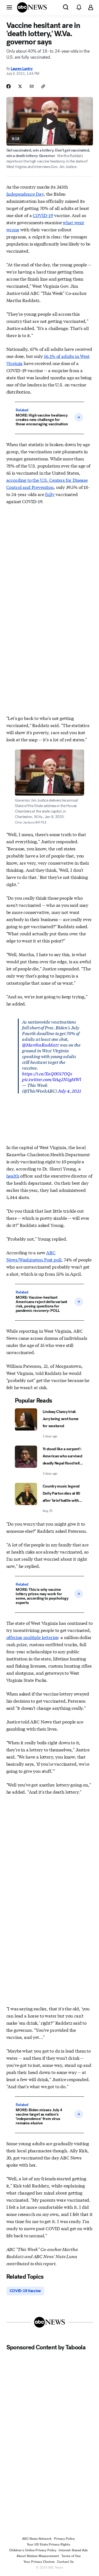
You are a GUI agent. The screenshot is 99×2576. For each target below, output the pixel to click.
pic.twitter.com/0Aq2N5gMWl (52, 1079)
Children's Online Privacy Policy (33, 2550)
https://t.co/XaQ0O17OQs (47, 1073)
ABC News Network (37, 2539)
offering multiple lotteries (32, 1637)
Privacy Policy (64, 2539)
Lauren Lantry (22, 69)
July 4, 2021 (69, 1091)
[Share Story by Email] (32, 86)
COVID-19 (43, 215)
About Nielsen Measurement (38, 2556)
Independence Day (25, 194)
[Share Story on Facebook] (9, 86)
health (13, 1176)
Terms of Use (71, 2556)
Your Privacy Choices (39, 2562)
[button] (9, 7)
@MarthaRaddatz (41, 1045)
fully (50, 494)
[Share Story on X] (20, 86)
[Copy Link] (43, 86)
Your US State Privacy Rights (48, 2544)
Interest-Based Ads (73, 2550)
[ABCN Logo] (32, 7)
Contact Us (65, 2562)
